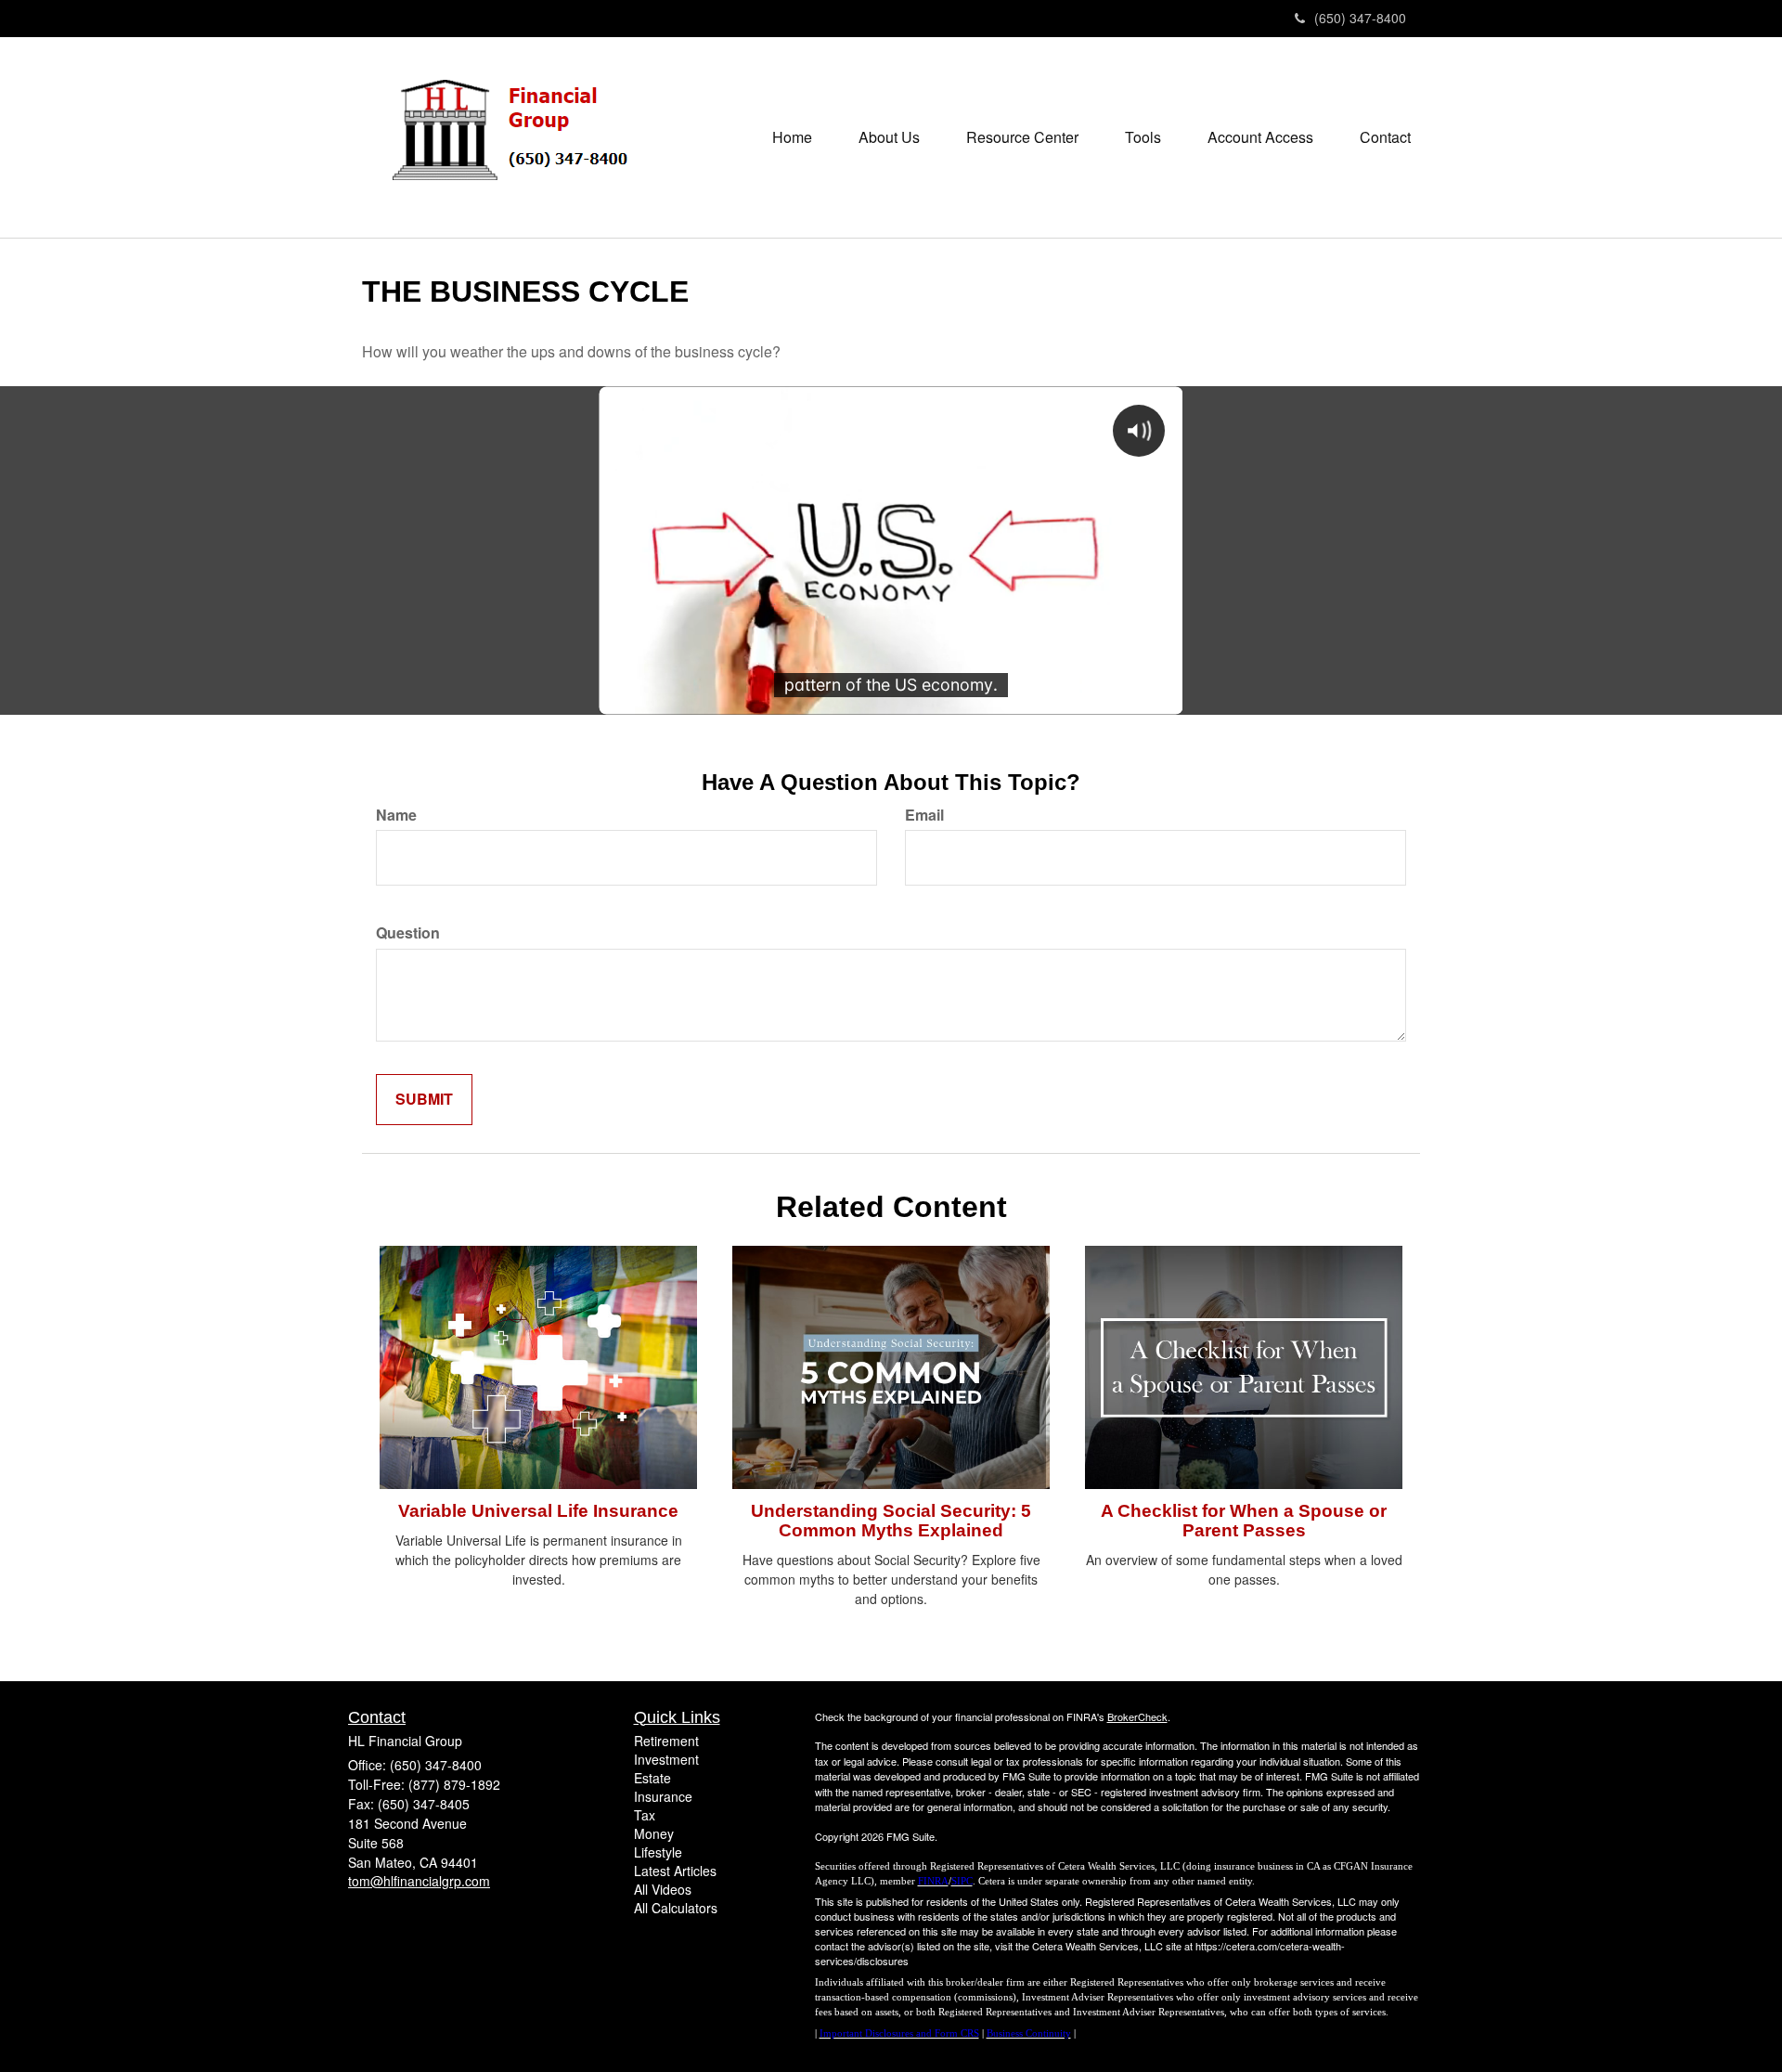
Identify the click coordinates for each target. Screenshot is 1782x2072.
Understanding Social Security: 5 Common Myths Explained (891, 1521)
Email (924, 815)
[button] (889, 137)
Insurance (663, 1796)
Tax (645, 1815)
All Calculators (676, 1908)
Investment (666, 1759)
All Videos (663, 1889)
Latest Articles (675, 1871)
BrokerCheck (1137, 1716)
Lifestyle (658, 1852)
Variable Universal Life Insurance (538, 1511)
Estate (652, 1778)
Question (408, 933)
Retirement (666, 1741)
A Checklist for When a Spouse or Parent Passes (1244, 1521)
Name (396, 815)
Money (654, 1833)
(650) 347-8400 (1360, 18)
